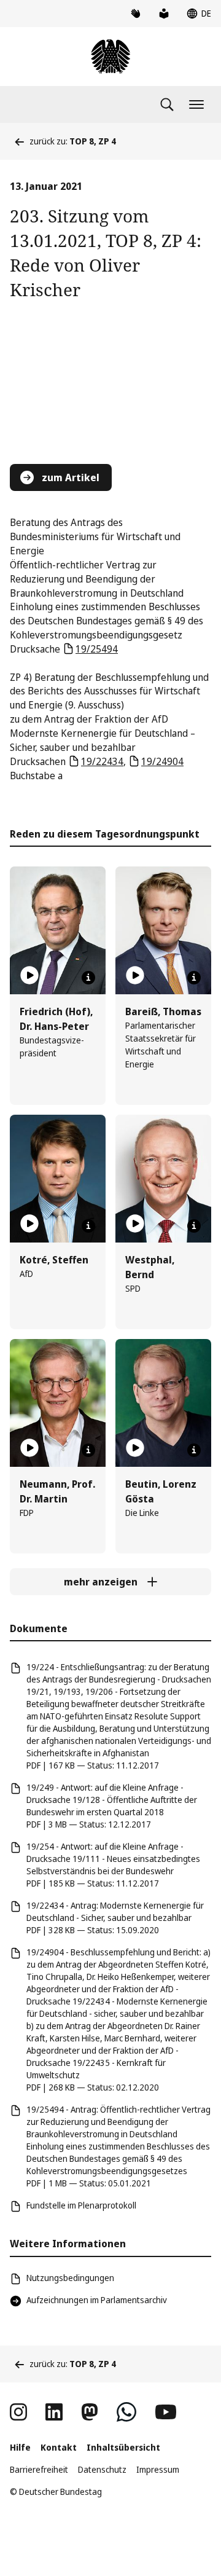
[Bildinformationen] (88, 978)
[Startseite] (110, 57)
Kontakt (59, 2447)
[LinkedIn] (54, 2412)
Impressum (158, 2469)
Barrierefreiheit (39, 2469)
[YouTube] (166, 2412)
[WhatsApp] (126, 2412)
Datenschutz (102, 2469)
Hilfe (20, 2447)
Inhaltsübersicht (123, 2447)
